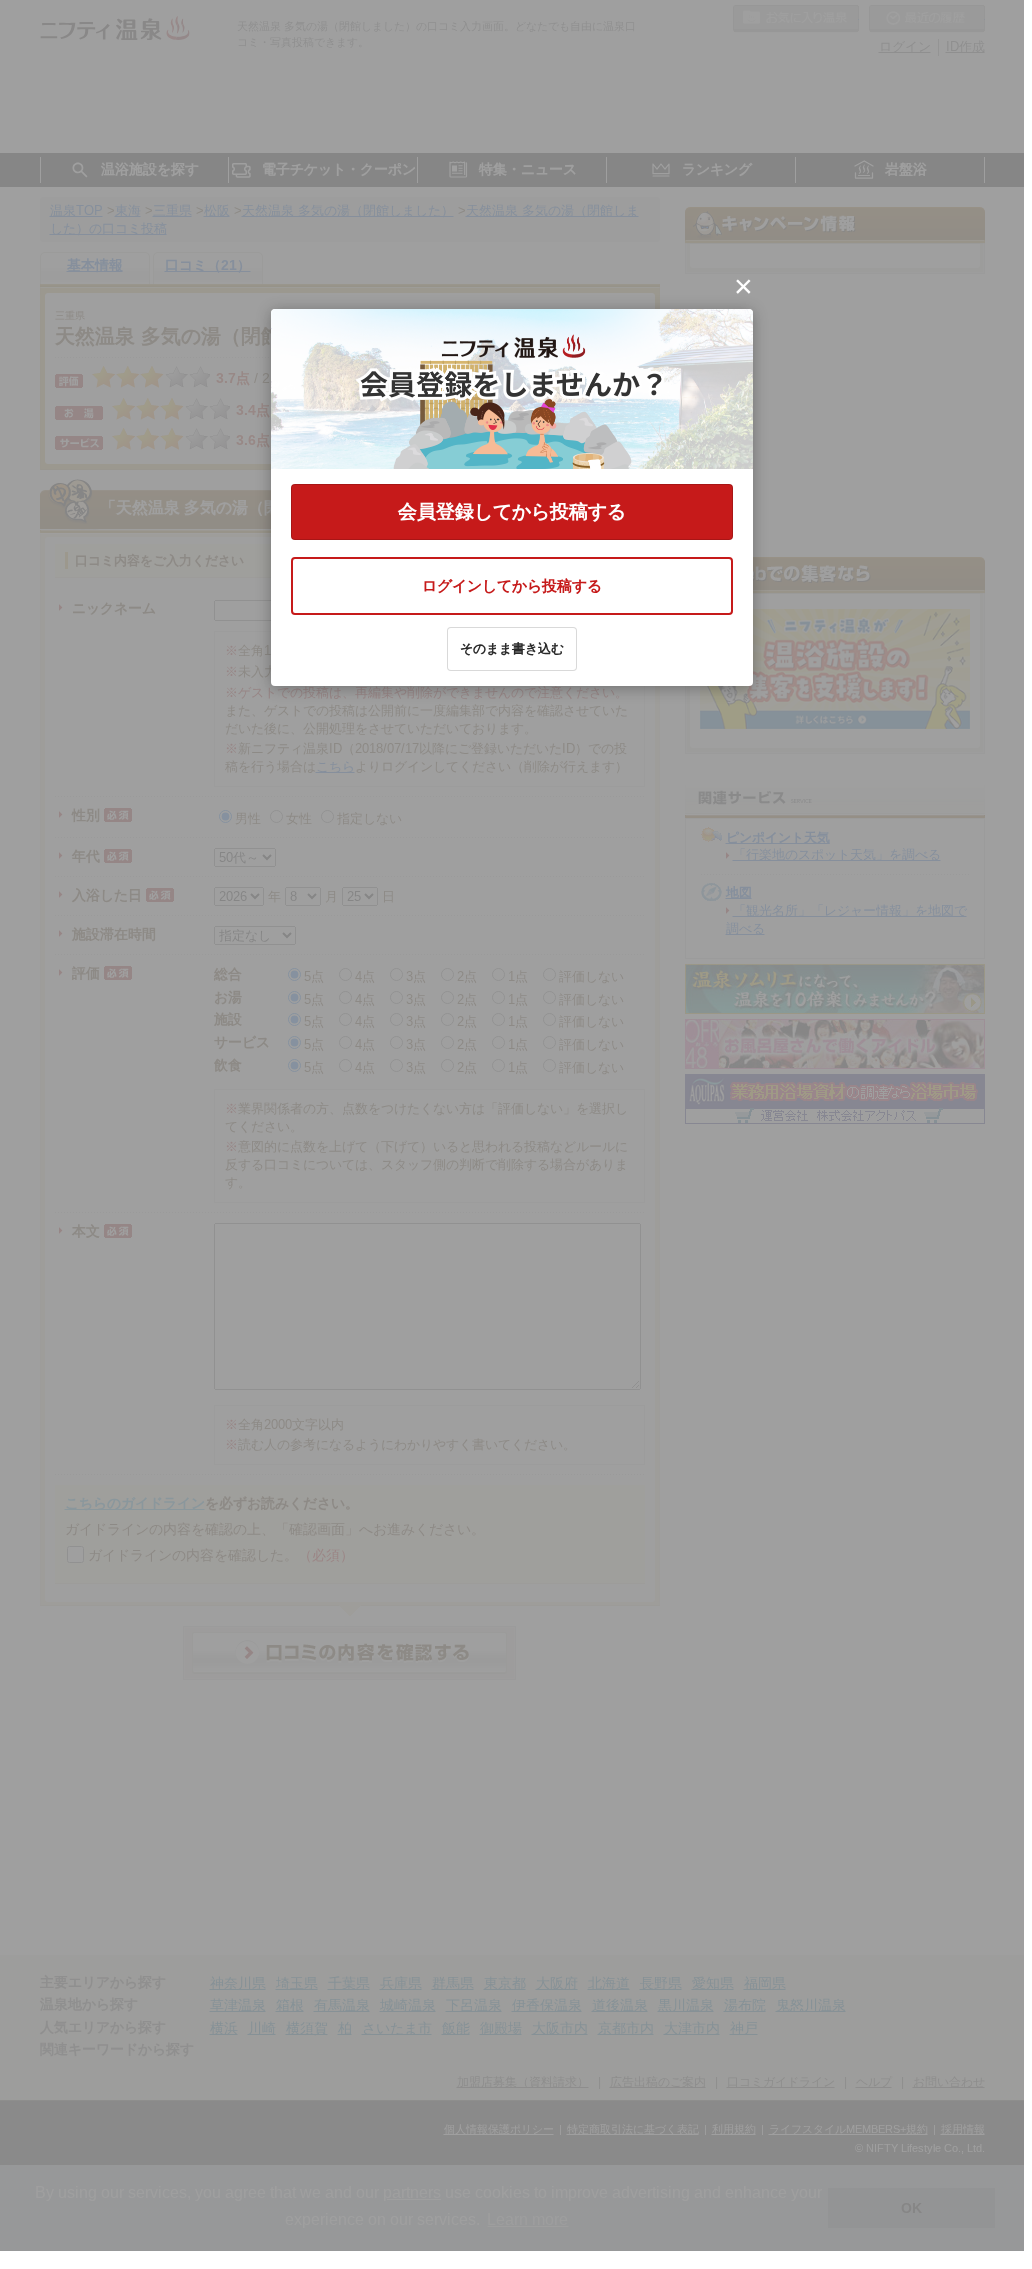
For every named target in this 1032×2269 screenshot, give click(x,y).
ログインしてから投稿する (512, 585)
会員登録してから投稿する (512, 511)
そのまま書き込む (512, 648)
